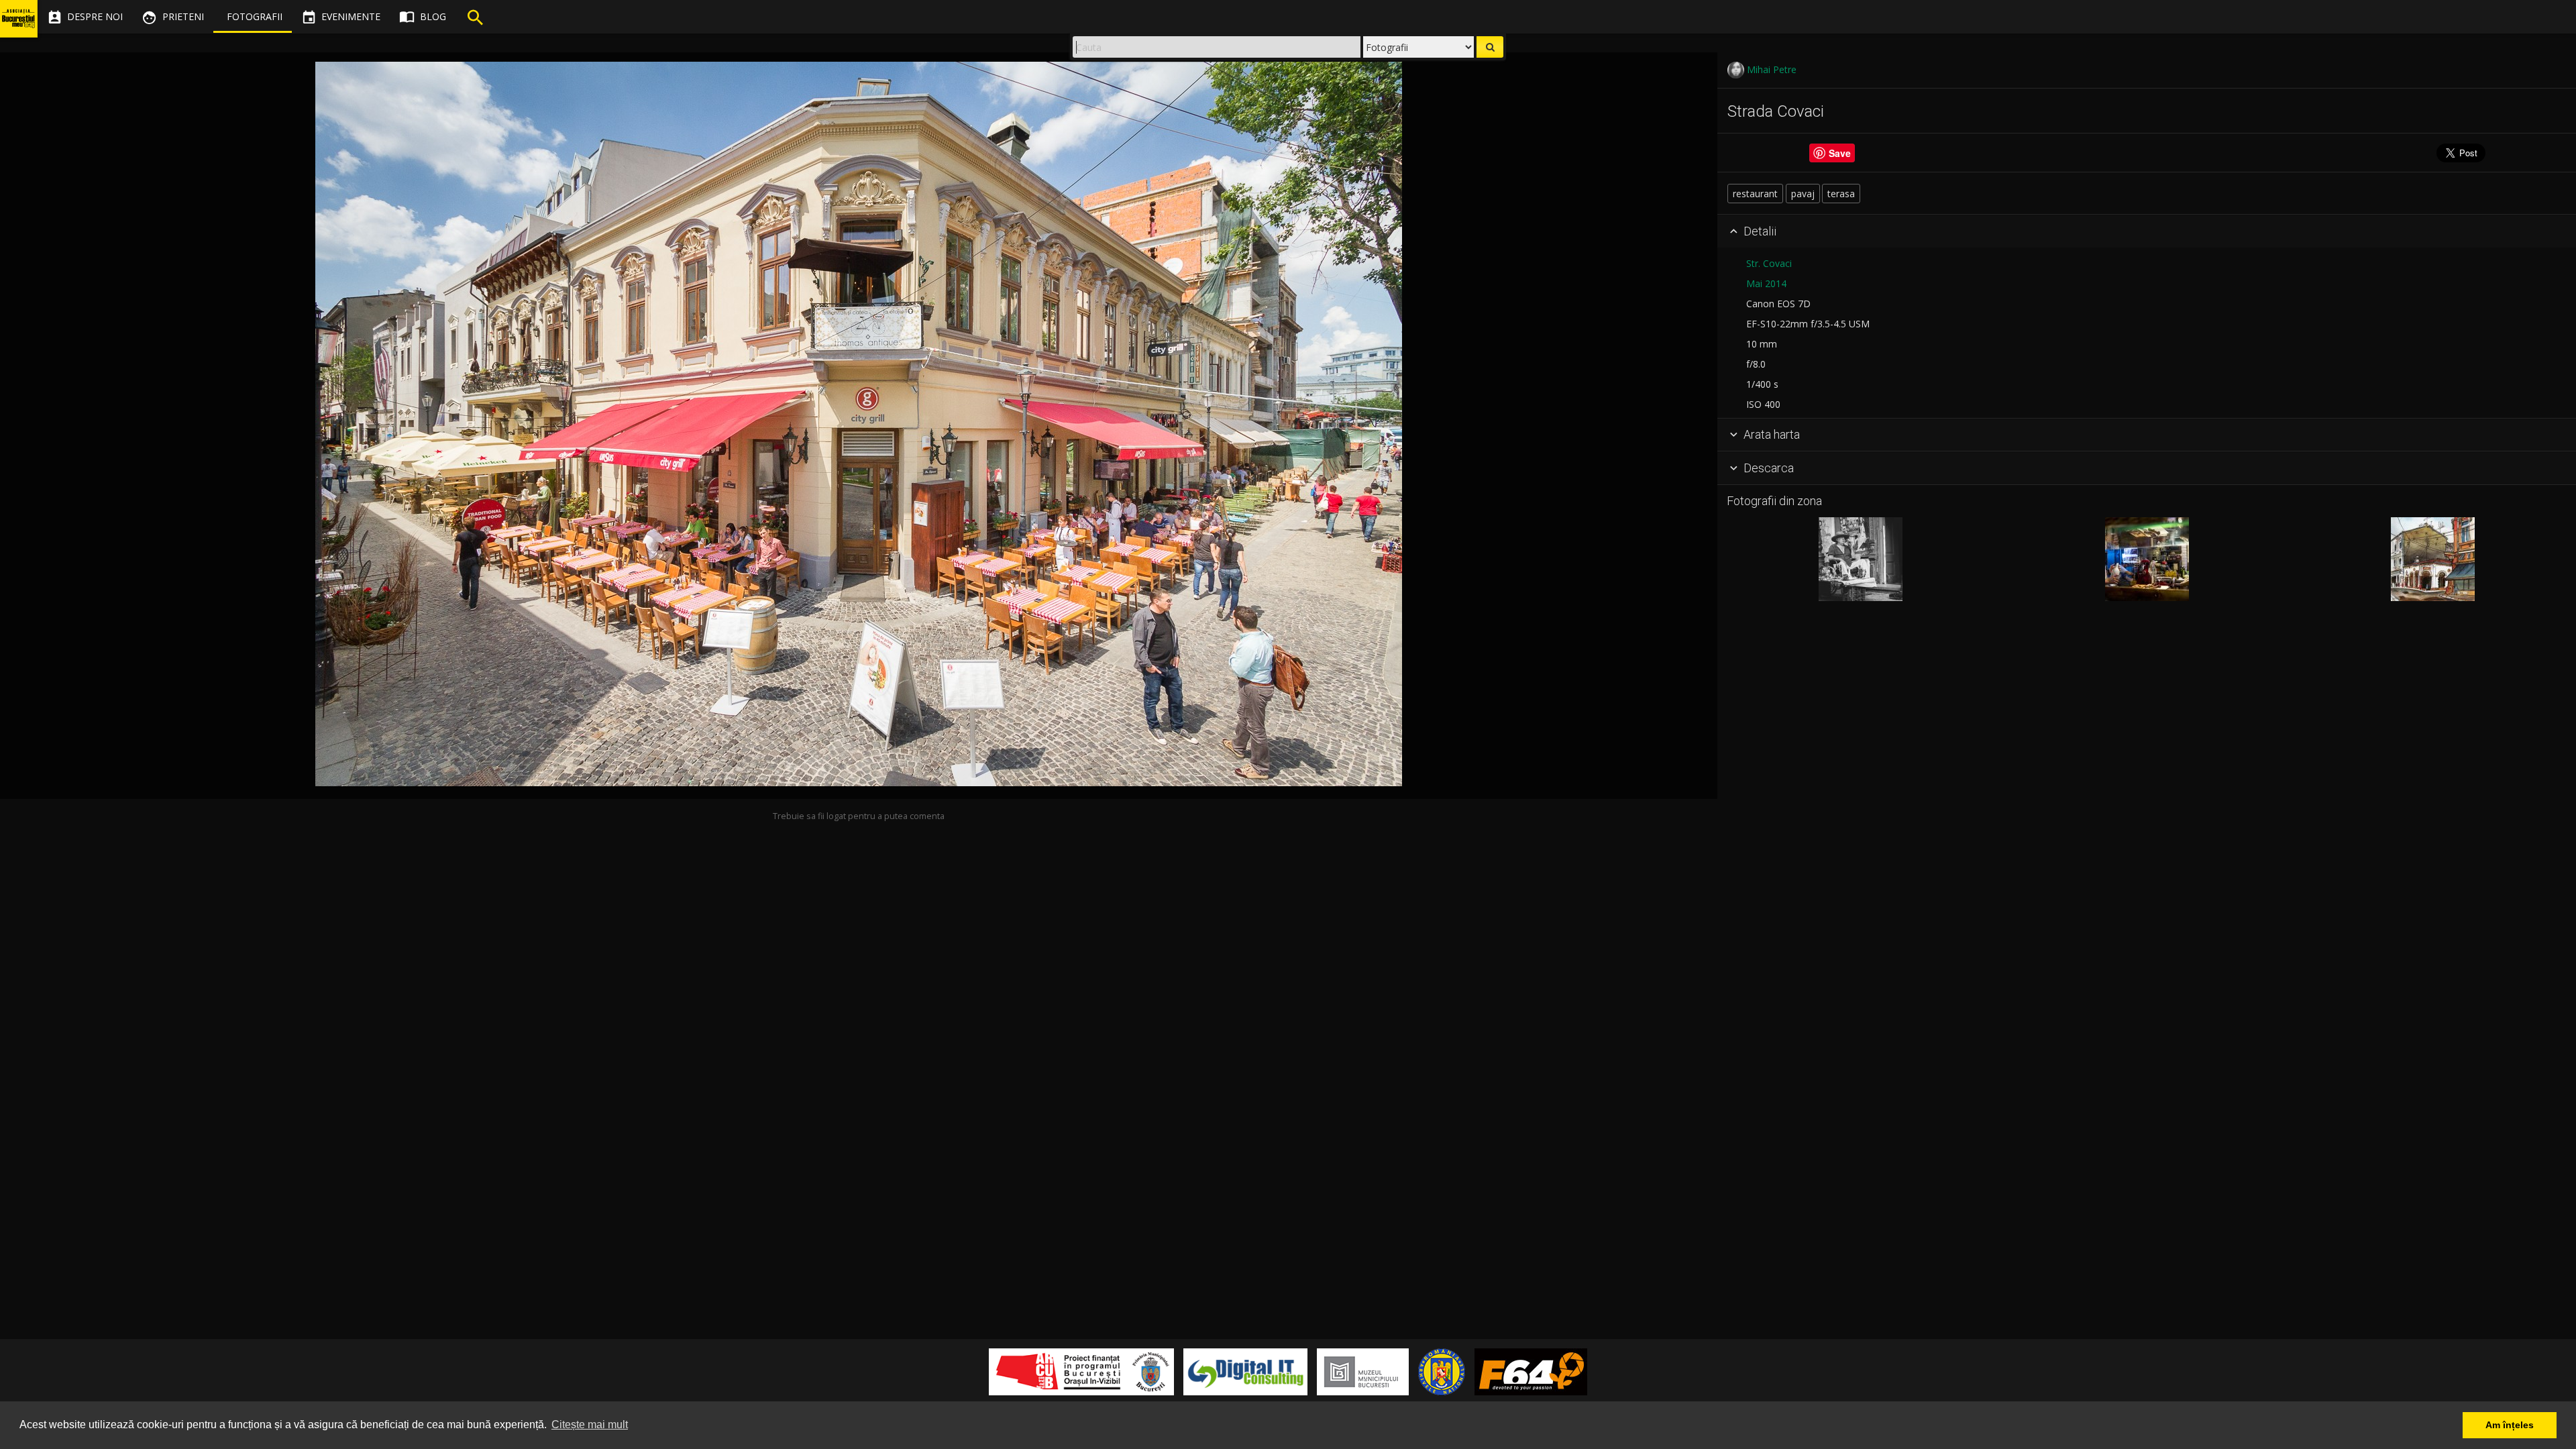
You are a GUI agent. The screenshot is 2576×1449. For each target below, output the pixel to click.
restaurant (1755, 194)
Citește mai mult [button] (590, 1425)
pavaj (1803, 194)
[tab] (2147, 231)
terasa (1841, 194)
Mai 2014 (1766, 283)
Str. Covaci (1769, 263)
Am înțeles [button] (2510, 1425)
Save (1840, 153)
